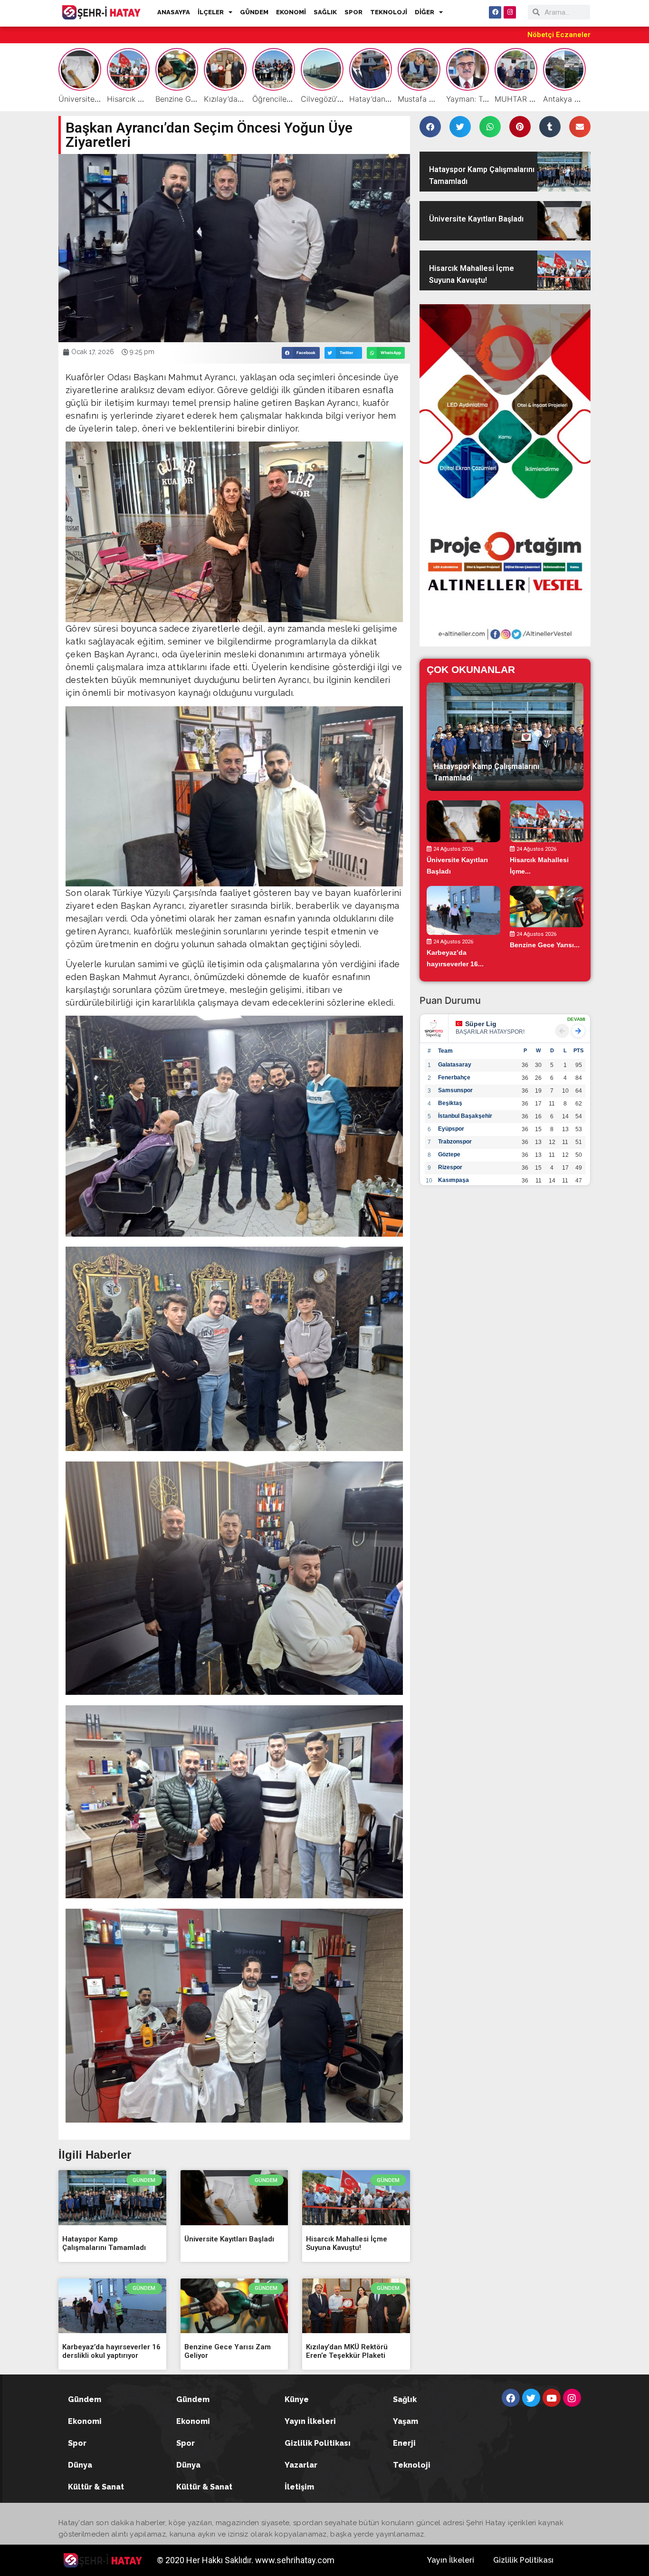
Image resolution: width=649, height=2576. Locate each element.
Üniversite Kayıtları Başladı (229, 2239)
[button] (301, 353)
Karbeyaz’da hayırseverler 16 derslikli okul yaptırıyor (111, 2351)
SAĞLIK (325, 12)
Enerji (404, 2443)
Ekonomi (85, 2421)
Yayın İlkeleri (310, 2421)
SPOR (353, 12)
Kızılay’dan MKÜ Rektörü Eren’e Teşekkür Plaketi (347, 2351)
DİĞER (425, 12)
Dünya (80, 2465)
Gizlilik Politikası (318, 2443)
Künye (297, 2399)
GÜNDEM (254, 12)
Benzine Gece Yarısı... (545, 945)
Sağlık (405, 2399)
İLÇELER (211, 12)
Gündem (85, 2399)
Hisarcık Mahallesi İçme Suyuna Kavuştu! (347, 2243)
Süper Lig (481, 1024)
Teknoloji (412, 2465)
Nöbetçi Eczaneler (559, 35)
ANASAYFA (174, 12)
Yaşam (406, 2421)
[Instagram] (510, 12)
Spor (77, 2443)
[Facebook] (495, 12)
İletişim (299, 2487)
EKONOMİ (291, 12)
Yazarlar (301, 2465)
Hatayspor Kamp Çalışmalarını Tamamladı (104, 2243)
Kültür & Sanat (96, 2487)
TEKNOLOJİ (389, 12)
